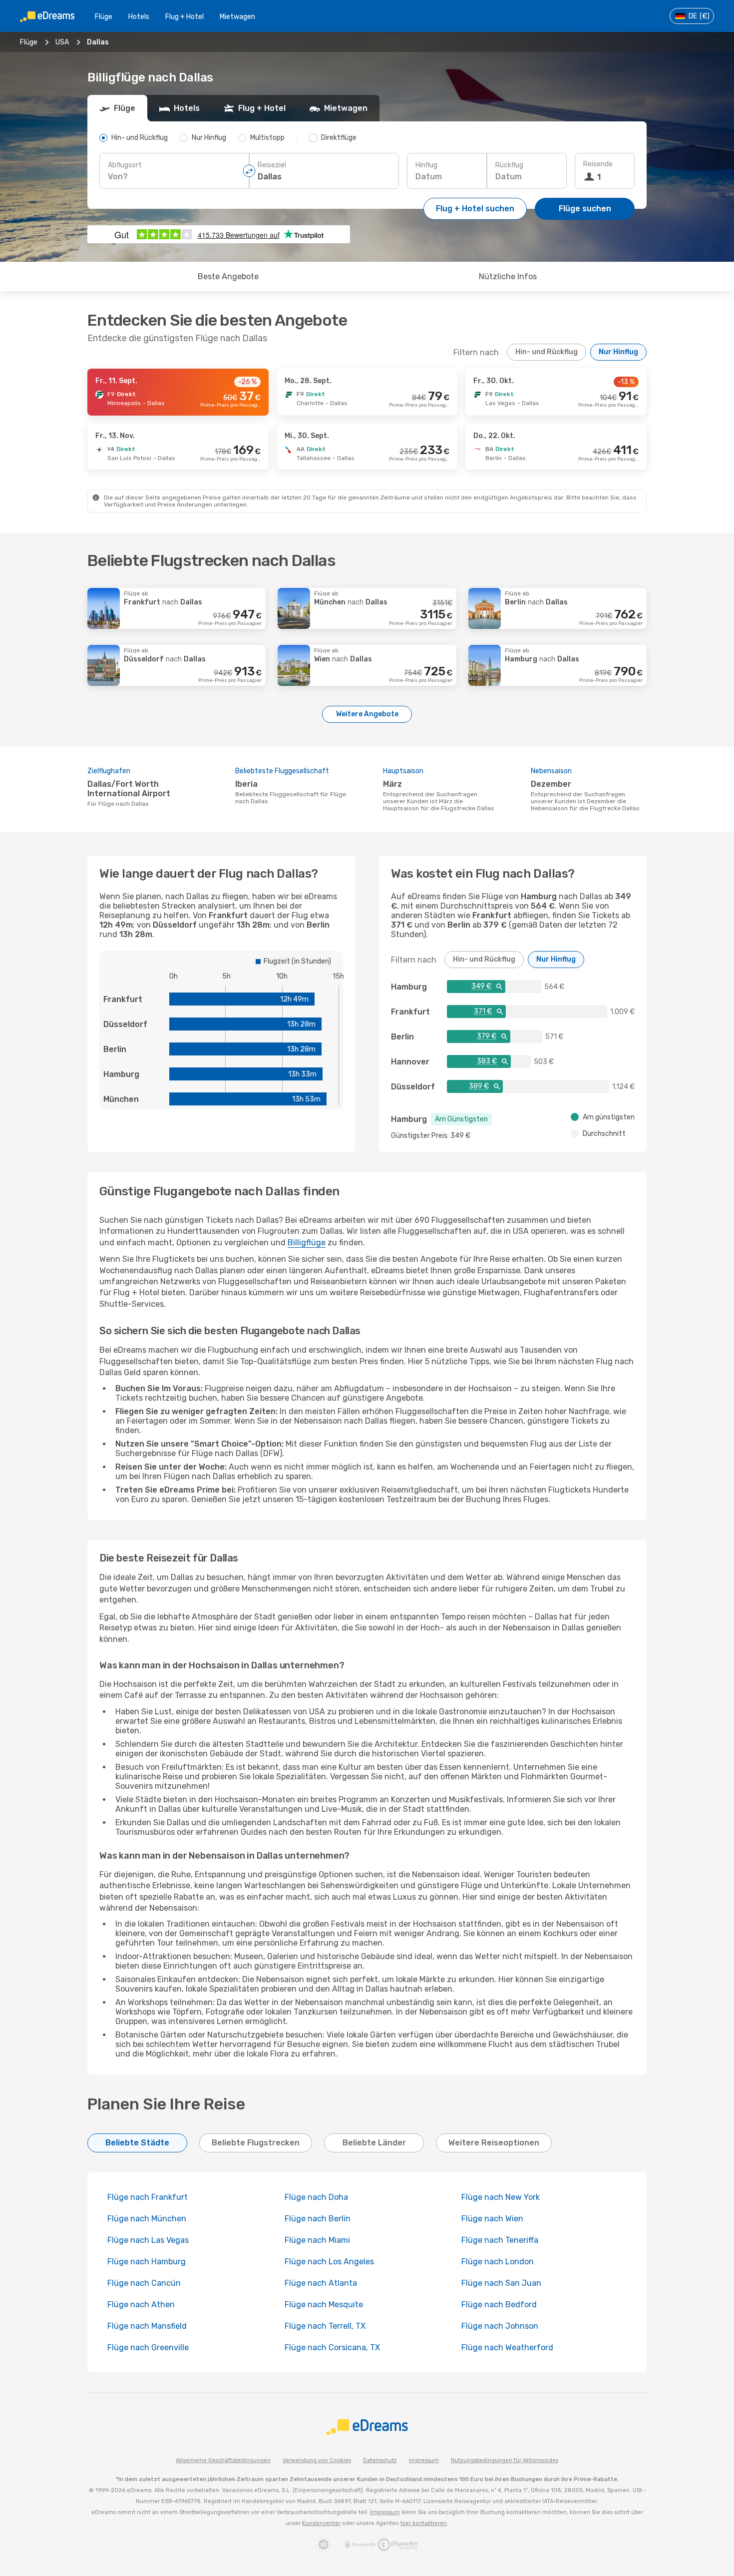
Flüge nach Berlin (318, 2219)
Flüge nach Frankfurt (148, 2197)
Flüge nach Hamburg (147, 2262)
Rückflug (509, 165)
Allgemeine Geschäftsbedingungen (223, 2460)
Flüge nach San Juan (501, 2283)
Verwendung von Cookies (317, 2460)
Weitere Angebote (367, 714)
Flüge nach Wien (492, 2219)
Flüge (104, 17)
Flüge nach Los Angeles (329, 2262)
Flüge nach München (147, 2219)
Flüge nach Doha (316, 2197)
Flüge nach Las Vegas (148, 2240)
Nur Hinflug (618, 352)
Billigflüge (307, 1243)
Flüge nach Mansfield (147, 2326)
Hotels (139, 17)
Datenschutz (380, 2460)
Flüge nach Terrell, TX (325, 2326)
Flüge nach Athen (141, 2305)
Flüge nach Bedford (499, 2305)
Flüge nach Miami (317, 2240)
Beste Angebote (228, 276)
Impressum (424, 2460)
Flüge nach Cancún (144, 2283)
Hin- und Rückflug (547, 352)
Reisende (598, 164)
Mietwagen (237, 17)
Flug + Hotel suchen (475, 209)
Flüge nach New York (501, 2197)
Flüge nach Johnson (500, 2326)
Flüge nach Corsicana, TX (332, 2347)
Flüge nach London (498, 2262)
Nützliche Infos (508, 276)
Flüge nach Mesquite (324, 2305)
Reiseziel (272, 165)
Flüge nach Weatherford (507, 2347)
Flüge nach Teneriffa (500, 2240)
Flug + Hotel (184, 17)
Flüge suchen (585, 209)
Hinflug (426, 165)
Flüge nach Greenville (148, 2347)
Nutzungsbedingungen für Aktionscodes (505, 2460)
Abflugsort (125, 165)
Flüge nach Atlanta (321, 2283)
